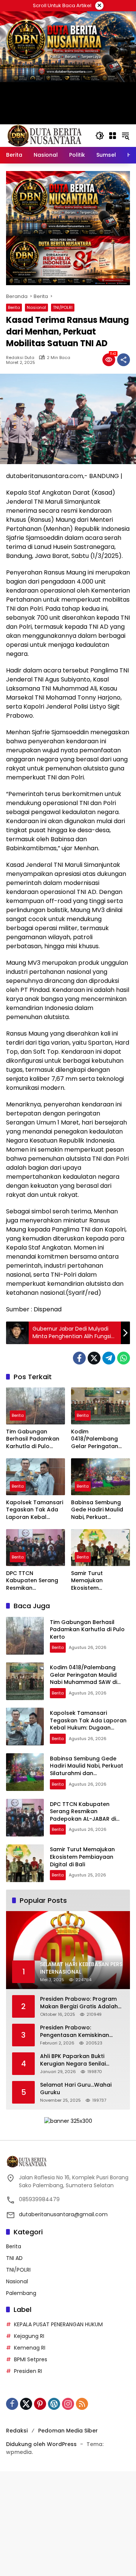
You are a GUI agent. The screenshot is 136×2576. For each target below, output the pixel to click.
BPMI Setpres (31, 2359)
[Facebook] (79, 1358)
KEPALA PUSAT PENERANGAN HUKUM (58, 2324)
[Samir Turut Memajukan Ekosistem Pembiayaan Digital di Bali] (100, 1548)
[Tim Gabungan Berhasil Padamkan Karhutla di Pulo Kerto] (36, 1406)
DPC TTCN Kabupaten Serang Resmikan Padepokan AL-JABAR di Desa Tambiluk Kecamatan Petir (32, 1581)
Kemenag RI (30, 2348)
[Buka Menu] (113, 136)
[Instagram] (68, 2404)
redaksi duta (20, 358)
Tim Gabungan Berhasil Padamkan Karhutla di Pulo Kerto (33, 1439)
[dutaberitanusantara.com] (44, 135)
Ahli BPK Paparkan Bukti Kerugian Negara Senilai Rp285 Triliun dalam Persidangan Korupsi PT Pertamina (73, 2060)
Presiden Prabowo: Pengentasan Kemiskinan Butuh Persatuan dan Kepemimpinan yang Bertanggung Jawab (75, 2031)
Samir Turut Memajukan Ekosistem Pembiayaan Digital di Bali (98, 1581)
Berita (14, 307)
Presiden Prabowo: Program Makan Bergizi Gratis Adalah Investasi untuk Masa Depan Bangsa (79, 2003)
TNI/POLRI (63, 307)
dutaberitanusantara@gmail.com (63, 2214)
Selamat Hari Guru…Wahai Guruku (76, 2089)
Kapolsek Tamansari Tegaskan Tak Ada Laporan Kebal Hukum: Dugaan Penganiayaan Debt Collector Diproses (35, 1510)
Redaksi (17, 2431)
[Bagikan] (124, 360)
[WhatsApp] (124, 1358)
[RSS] (82, 2404)
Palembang (21, 2293)
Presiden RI (28, 2371)
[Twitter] (94, 1358)
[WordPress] (54, 2404)
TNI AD (14, 2258)
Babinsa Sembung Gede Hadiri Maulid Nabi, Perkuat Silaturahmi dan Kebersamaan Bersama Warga (97, 1510)
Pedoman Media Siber (68, 2431)
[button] (100, 136)
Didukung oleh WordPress (41, 2444)
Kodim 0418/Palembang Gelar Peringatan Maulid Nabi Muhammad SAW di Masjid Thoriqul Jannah (98, 1439)
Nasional (36, 307)
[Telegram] (109, 1358)
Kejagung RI (29, 2336)
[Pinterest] (40, 2404)
